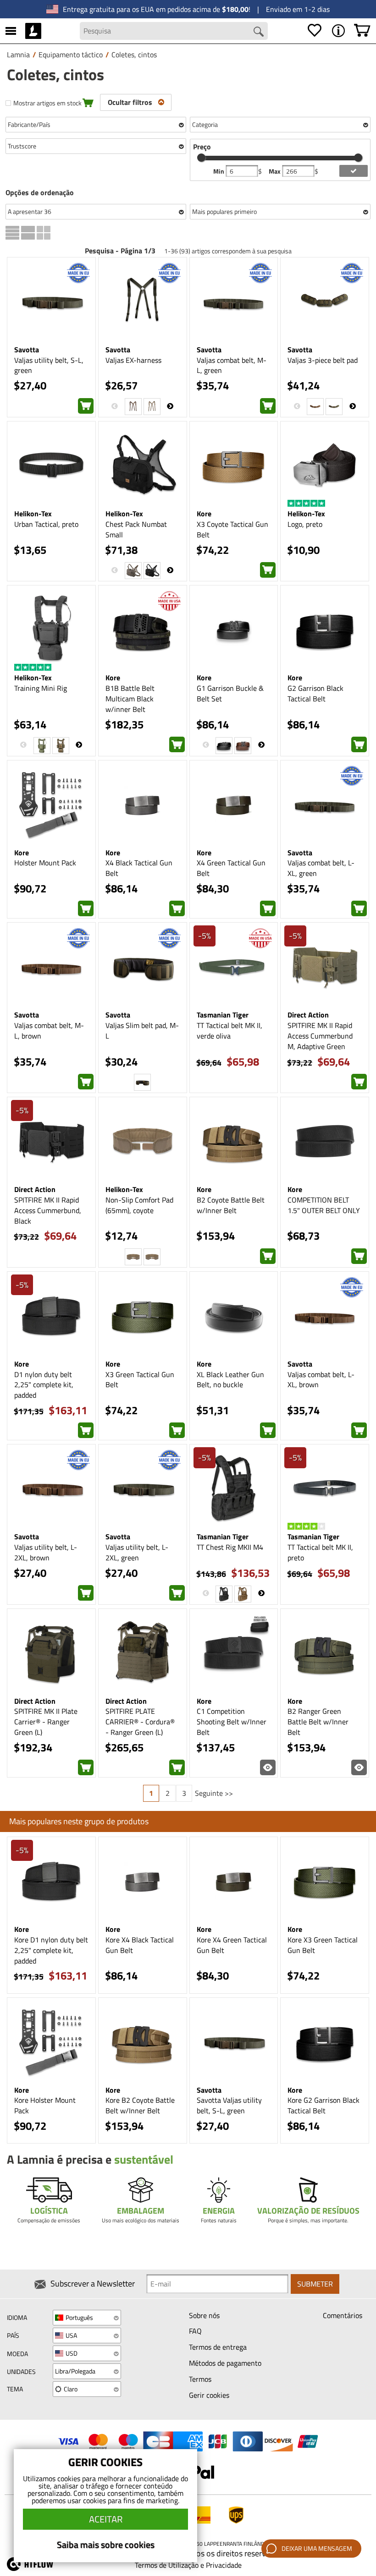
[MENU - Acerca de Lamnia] (338, 31)
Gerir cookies (209, 2395)
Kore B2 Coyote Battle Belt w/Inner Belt (140, 2105)
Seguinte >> (214, 1793)
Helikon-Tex (33, 514)
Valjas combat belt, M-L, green (232, 365)
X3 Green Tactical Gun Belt (140, 1380)
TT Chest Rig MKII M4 (230, 1547)
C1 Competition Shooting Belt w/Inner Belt (232, 1722)
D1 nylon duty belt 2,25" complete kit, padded (44, 1385)
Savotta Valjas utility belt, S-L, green (229, 2105)
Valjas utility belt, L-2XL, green (137, 1552)
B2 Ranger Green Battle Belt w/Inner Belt (318, 1722)
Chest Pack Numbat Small (136, 529)
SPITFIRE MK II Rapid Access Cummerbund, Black (48, 1210)
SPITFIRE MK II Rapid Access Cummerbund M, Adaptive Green (320, 1036)
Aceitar (106, 2519)
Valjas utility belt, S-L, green (49, 365)
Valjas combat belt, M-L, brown (49, 1031)
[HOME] (33, 31)
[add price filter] (353, 171)
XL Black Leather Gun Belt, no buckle (230, 1380)
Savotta (27, 350)
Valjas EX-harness (133, 360)
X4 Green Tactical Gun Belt (231, 868)
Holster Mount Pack (45, 863)
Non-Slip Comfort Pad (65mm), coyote (139, 1205)
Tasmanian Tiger (223, 1015)
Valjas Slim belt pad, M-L (142, 1031)
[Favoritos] (315, 31)
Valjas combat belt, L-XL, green (321, 868)
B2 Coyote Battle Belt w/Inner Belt (231, 1205)
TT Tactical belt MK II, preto (320, 1552)
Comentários (343, 2315)
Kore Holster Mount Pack (45, 2105)
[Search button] (259, 32)
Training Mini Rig (41, 688)
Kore (204, 514)
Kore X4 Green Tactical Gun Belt (232, 1945)
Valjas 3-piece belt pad (323, 360)
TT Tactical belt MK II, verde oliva (229, 1031)
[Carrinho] (362, 31)
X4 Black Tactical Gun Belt (139, 868)
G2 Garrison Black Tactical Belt (315, 693)
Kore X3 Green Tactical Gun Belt (323, 1945)
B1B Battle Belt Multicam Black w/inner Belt (130, 699)
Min (219, 171)
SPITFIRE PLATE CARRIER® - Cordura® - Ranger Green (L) (140, 1722)
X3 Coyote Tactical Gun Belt (232, 529)
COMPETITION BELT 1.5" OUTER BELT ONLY (324, 1205)
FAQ (195, 2331)
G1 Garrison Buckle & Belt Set (230, 693)
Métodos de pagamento (225, 2363)
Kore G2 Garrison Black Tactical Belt (323, 2105)
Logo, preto (305, 524)
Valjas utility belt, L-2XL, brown (46, 1552)
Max (275, 171)
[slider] (201, 158)
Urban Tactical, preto (46, 524)
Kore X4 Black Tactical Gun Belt (140, 1945)
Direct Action (308, 1015)
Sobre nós (204, 2315)
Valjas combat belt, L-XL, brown (321, 1380)
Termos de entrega (218, 2347)
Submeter (315, 2284)
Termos (200, 2379)
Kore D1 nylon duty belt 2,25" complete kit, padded (51, 1950)
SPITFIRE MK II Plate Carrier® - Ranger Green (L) (46, 1722)
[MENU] (11, 31)
